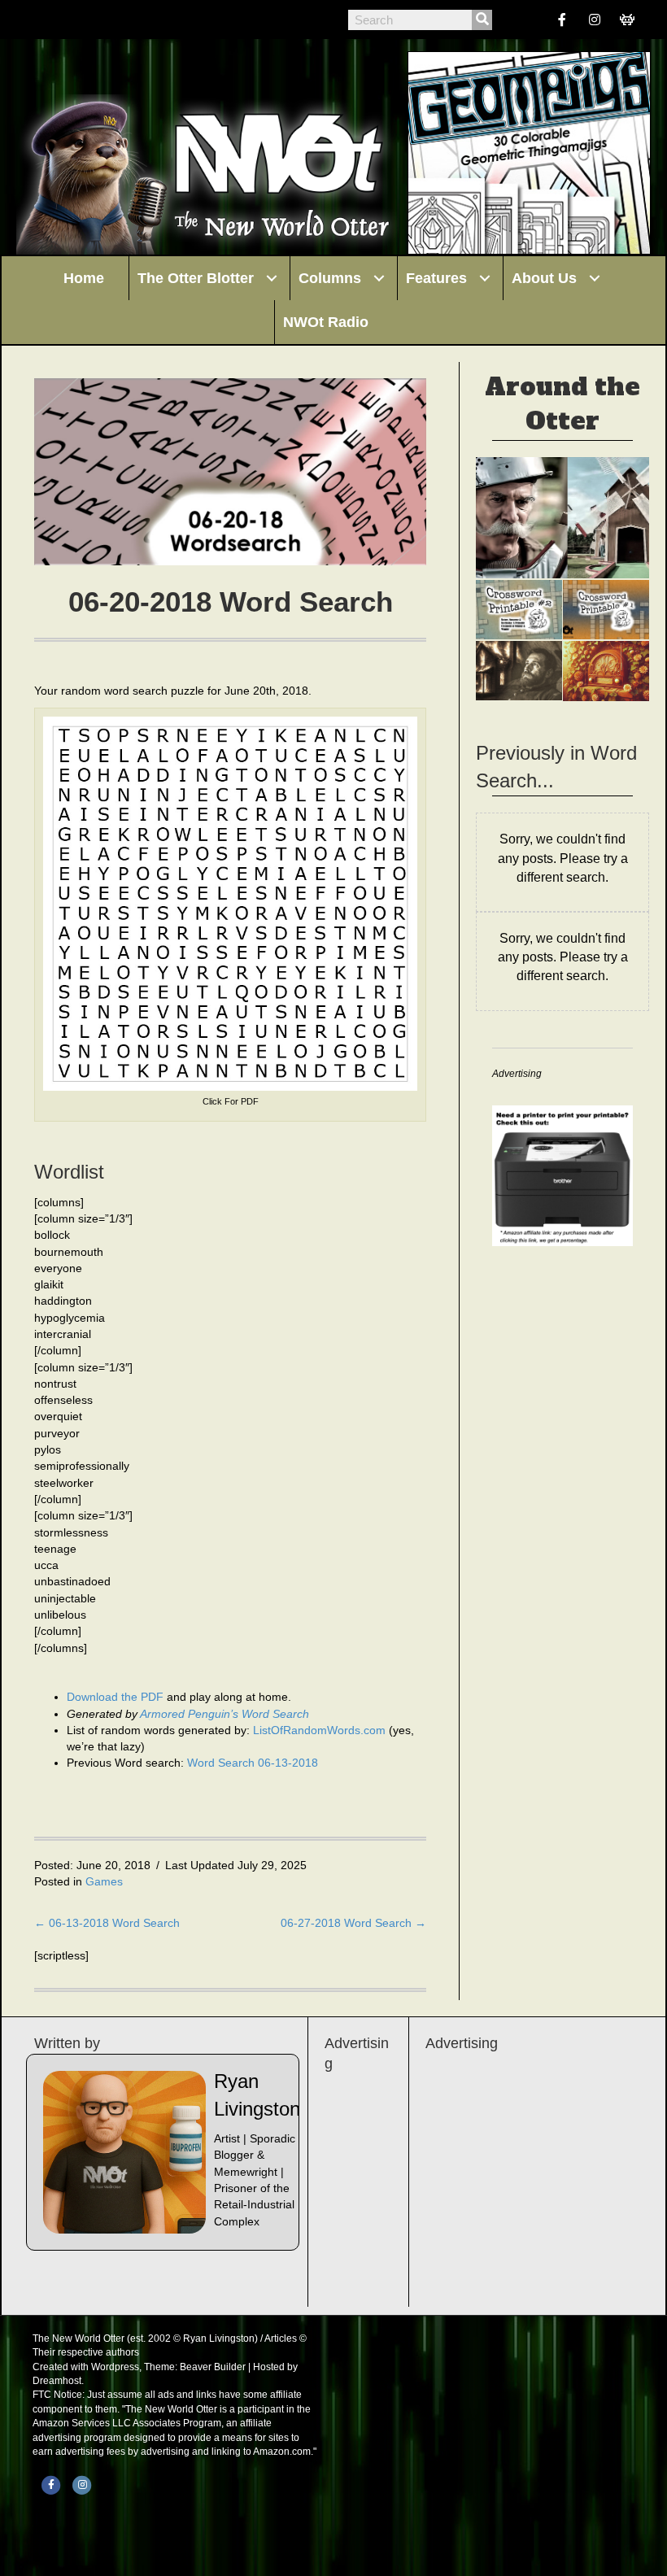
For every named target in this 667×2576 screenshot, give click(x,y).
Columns (330, 278)
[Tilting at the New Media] (562, 518)
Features (436, 278)
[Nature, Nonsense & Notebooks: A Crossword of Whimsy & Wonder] (519, 610)
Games (104, 1881)
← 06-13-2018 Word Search (107, 1923)
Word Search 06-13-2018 (253, 1763)
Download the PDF (117, 1697)
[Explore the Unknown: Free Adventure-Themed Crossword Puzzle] (606, 610)
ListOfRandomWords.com (319, 1730)
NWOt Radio (326, 322)
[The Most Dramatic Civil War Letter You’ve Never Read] (519, 671)
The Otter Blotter (196, 278)
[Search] (482, 20)
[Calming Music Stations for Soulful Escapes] (606, 671)
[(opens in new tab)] (562, 1175)
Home (84, 278)
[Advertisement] (529, 2172)
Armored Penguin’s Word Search (225, 1714)
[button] (272, 278)
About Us (544, 278)
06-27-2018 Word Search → (353, 1923)
